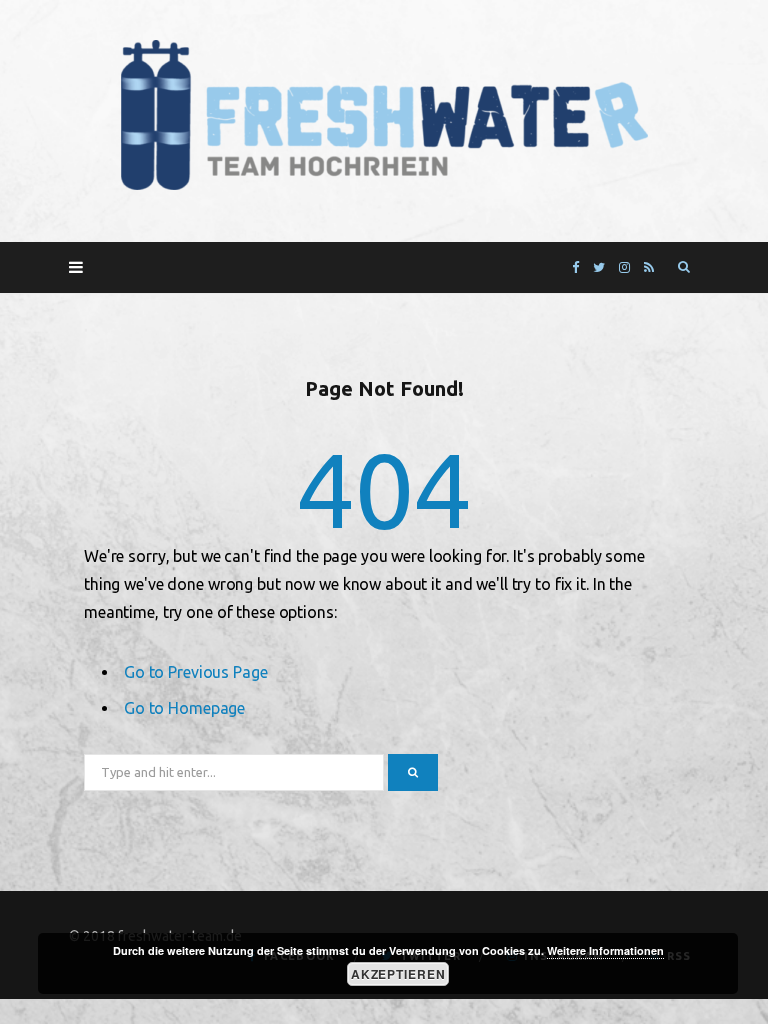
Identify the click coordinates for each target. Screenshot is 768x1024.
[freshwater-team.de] (384, 116)
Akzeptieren (398, 974)
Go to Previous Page (196, 672)
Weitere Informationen (605, 950)
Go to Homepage (184, 708)
